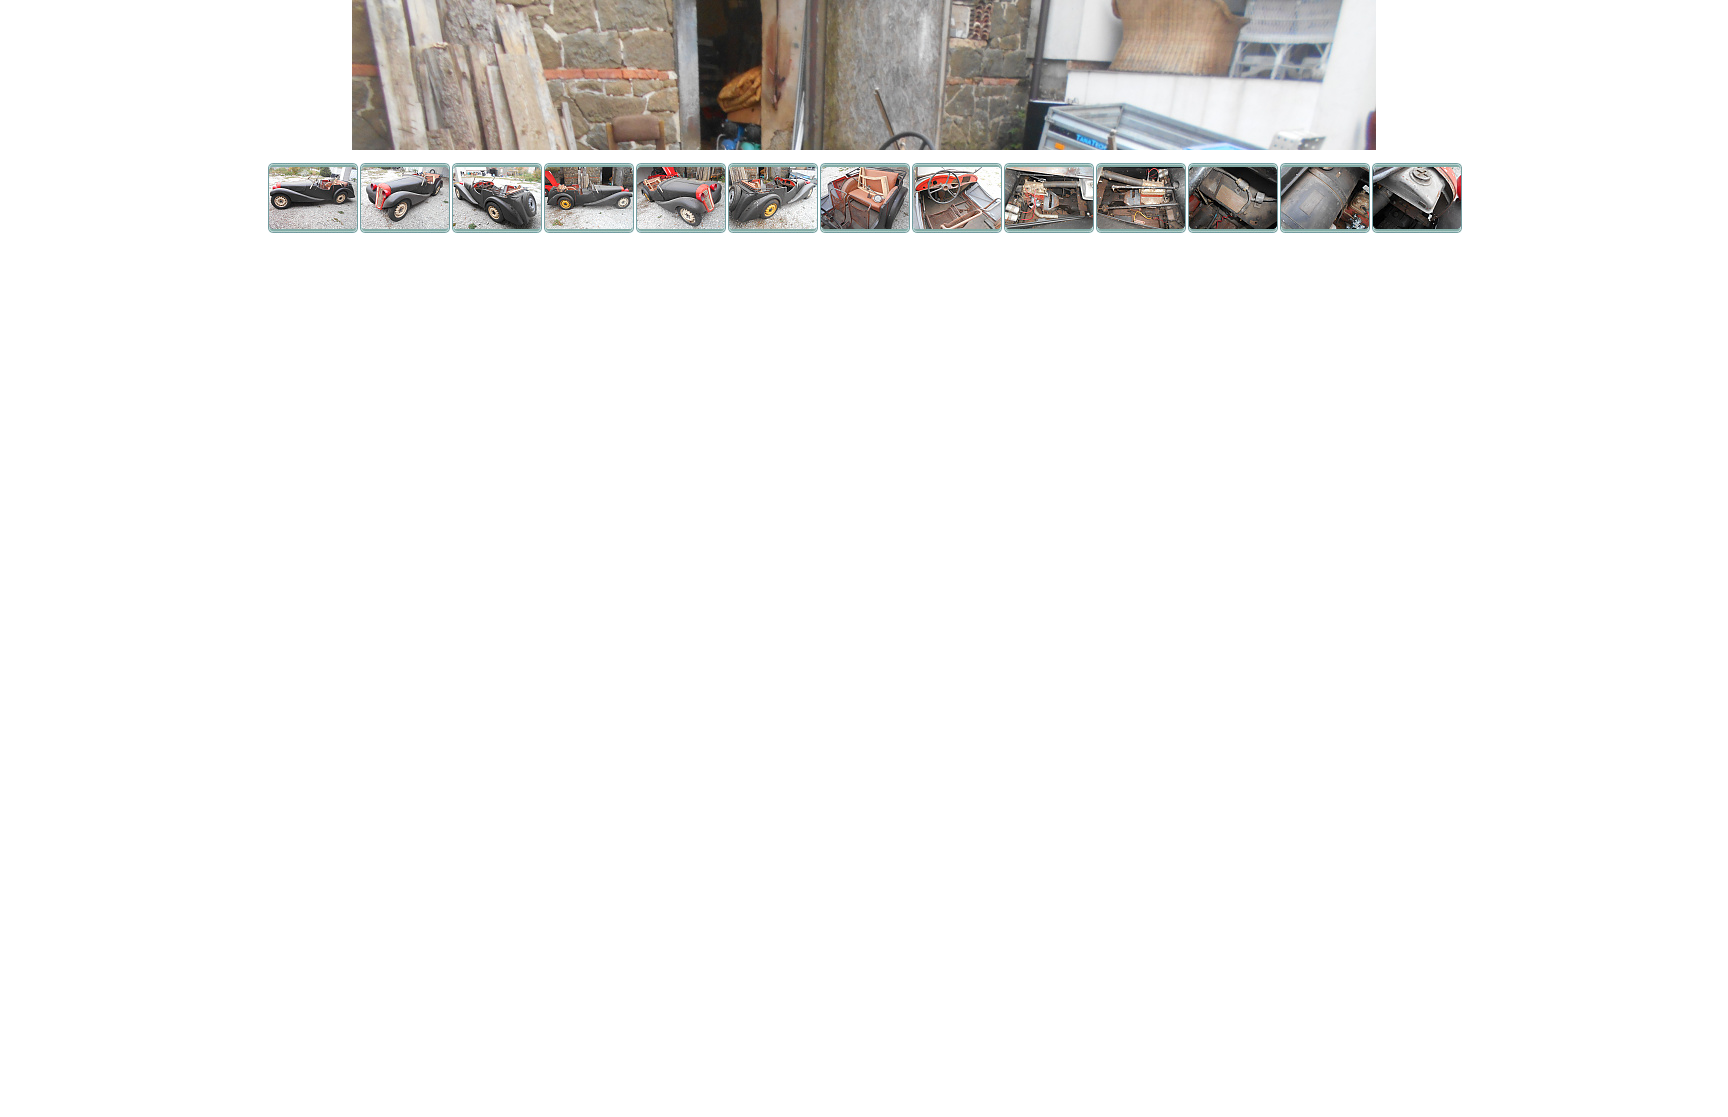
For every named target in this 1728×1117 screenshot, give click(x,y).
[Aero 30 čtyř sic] (313, 227)
